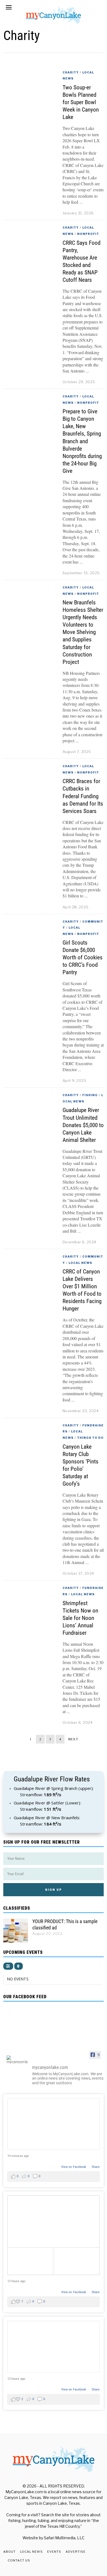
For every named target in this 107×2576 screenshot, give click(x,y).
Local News (80, 1263)
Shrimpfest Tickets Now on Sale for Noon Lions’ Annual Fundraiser (80, 1618)
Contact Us (19, 2560)
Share (96, 2167)
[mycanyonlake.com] (17, 2060)
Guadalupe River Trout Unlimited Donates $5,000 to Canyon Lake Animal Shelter (83, 1125)
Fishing (90, 1095)
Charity (71, 72)
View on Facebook (74, 2167)
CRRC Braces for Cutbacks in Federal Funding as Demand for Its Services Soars (83, 796)
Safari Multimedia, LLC (64, 2538)
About (9, 2552)
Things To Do (90, 1438)
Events (54, 2552)
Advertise (76, 2552)
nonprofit (88, 234)
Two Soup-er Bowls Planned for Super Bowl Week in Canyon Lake (81, 102)
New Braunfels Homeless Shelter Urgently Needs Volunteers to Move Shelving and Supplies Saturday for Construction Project (83, 632)
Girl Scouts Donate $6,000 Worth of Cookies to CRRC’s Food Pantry (83, 957)
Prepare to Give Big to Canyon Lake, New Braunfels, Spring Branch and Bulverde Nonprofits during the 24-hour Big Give (82, 441)
